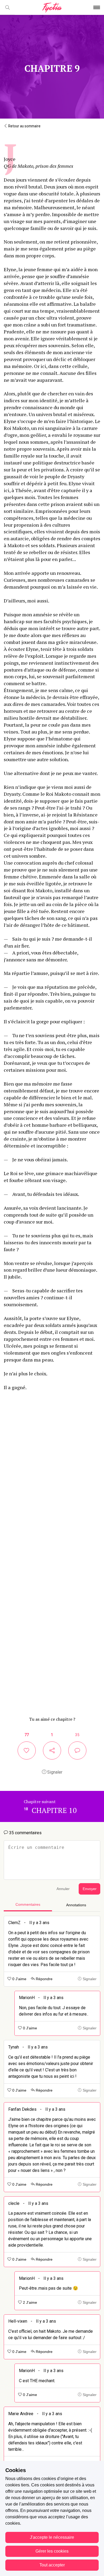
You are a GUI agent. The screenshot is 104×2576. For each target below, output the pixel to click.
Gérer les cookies (52, 2551)
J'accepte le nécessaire (52, 2537)
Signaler (54, 1772)
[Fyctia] (52, 8)
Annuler (63, 1889)
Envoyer (90, 1889)
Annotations (76, 1905)
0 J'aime (19, 1979)
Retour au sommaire (24, 126)
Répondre (44, 1979)
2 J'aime (29, 2303)
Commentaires (28, 1905)
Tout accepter (52, 2565)
